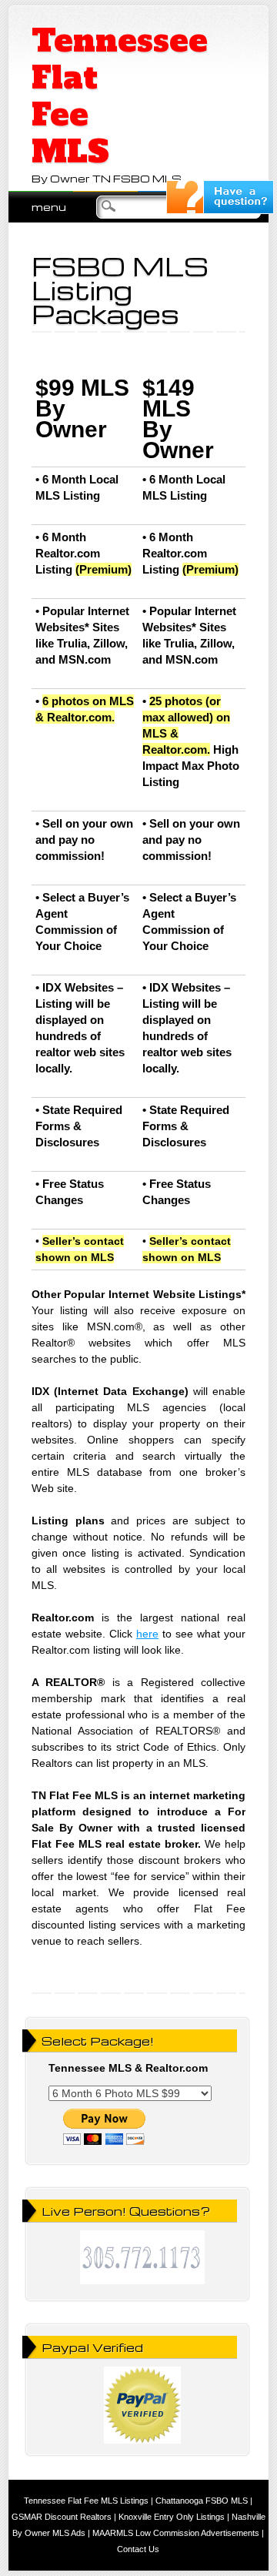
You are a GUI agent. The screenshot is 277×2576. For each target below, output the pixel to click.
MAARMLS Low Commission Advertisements (176, 2533)
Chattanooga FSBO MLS (202, 2501)
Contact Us (138, 2549)
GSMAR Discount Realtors (62, 2517)
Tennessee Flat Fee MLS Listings (86, 2501)
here (147, 1634)
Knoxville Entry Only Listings (172, 2517)
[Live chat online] (220, 210)
